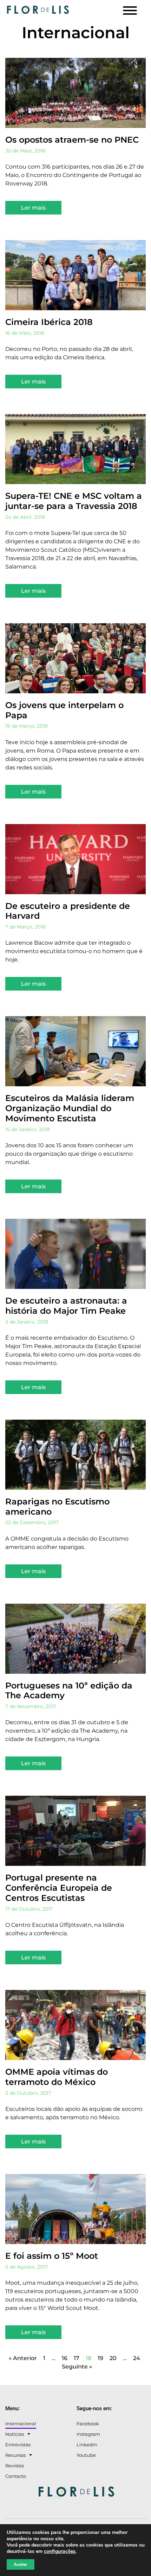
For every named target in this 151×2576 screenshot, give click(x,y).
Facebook (88, 2424)
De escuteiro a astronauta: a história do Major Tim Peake (66, 1306)
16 (65, 2358)
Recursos (15, 2455)
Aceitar (21, 2564)
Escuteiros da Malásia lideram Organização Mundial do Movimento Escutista (70, 1108)
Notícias (15, 2434)
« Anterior (23, 2358)
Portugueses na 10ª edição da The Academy (69, 1691)
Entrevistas (18, 2445)
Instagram (88, 2434)
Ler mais (33, 208)
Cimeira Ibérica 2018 (49, 322)
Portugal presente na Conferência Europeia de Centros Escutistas (59, 1888)
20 (113, 2358)
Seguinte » (77, 2367)
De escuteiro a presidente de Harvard (68, 911)
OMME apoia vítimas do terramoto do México (57, 2077)
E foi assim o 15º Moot (52, 2256)
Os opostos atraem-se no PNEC (72, 140)
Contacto (16, 2476)
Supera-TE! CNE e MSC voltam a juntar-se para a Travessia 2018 (74, 501)
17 (77, 2358)
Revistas (15, 2466)
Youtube (86, 2455)
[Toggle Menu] (130, 11)
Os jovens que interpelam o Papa (64, 710)
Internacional (21, 2424)
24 (137, 2358)
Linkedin (87, 2445)
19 (100, 2358)
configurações (60, 2551)
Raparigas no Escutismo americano (57, 1507)
